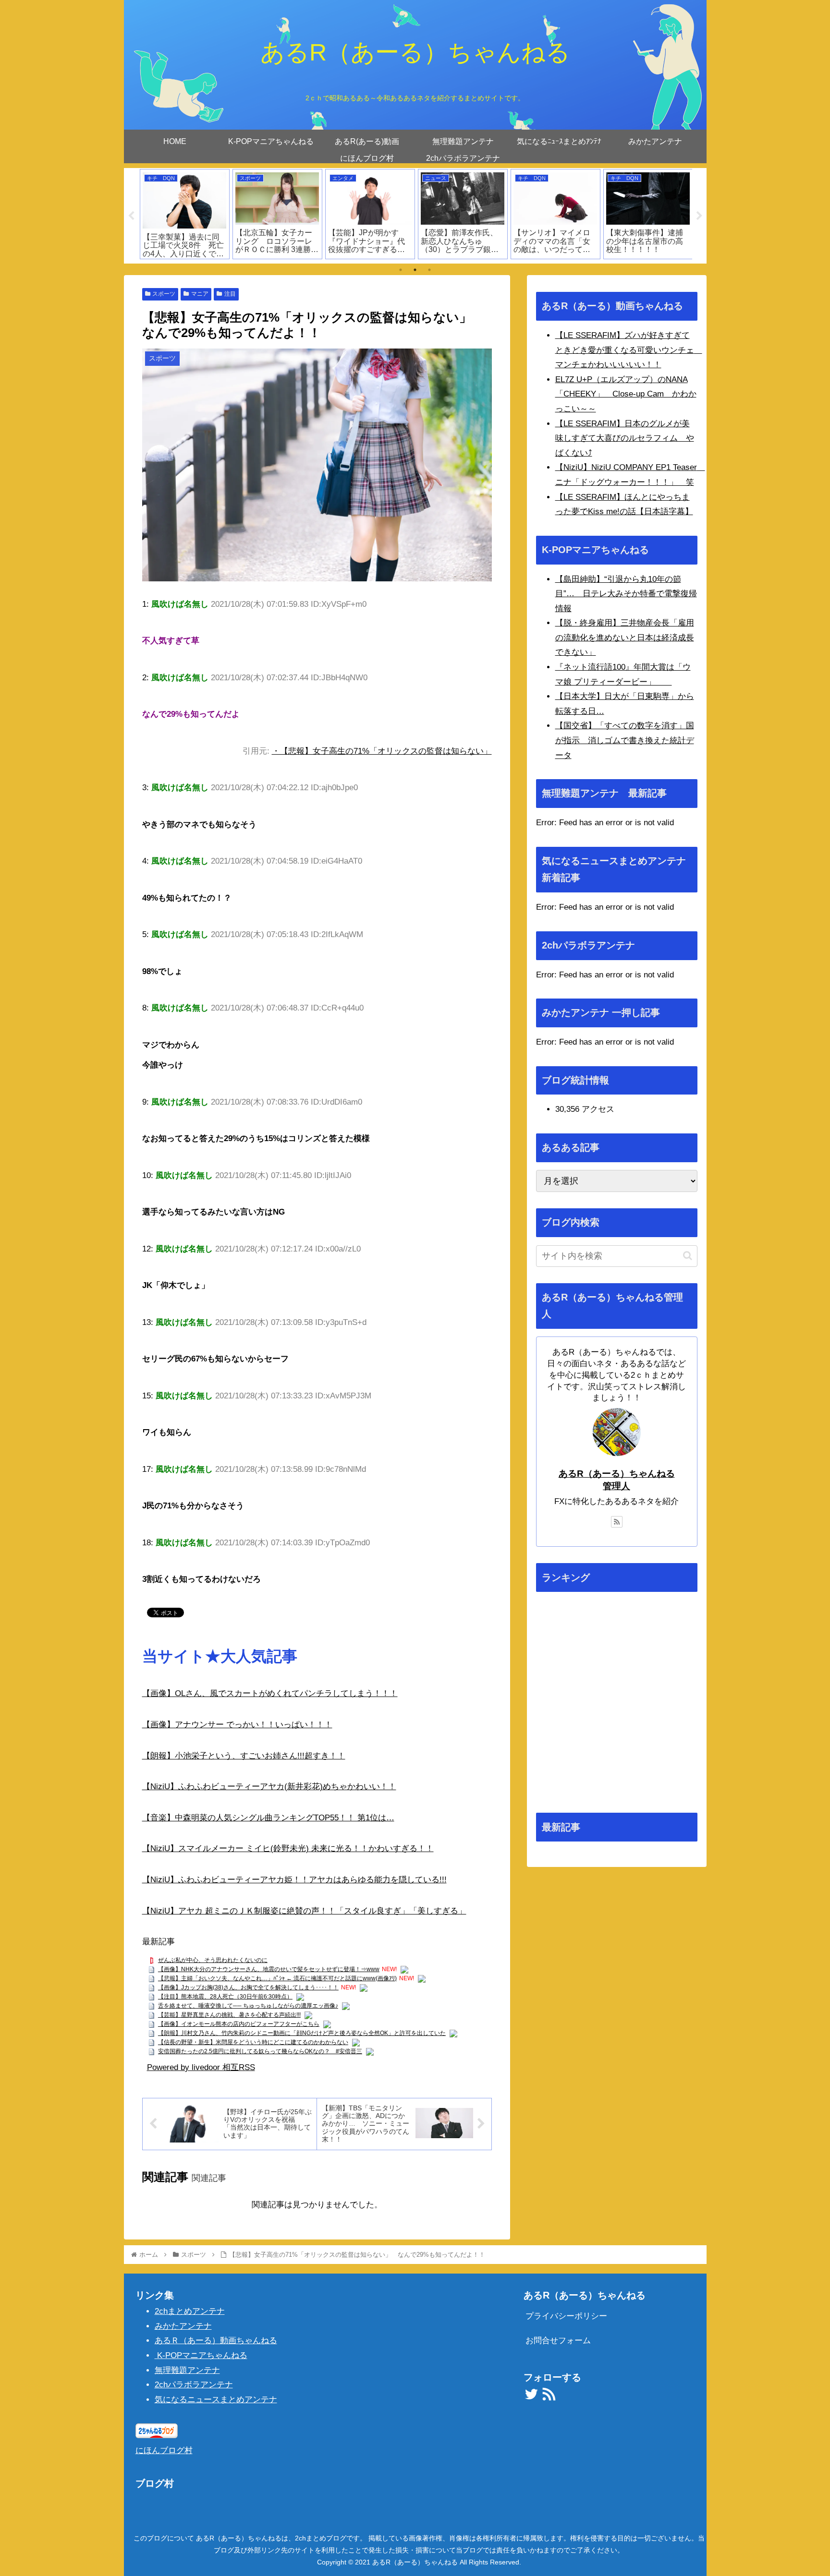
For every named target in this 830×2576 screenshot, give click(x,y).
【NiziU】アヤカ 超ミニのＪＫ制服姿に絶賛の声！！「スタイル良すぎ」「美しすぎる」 (304, 1911)
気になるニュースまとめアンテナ (216, 2400)
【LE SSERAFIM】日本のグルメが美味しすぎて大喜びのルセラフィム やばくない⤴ (625, 438)
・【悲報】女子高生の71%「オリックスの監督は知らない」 (382, 751)
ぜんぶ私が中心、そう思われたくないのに (213, 1960)
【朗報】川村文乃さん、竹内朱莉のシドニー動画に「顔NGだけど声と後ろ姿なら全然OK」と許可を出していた (302, 2033)
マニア (200, 294)
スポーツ (164, 294)
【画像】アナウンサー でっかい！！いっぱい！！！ (237, 1725)
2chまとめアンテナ (190, 2311)
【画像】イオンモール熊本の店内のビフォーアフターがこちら (239, 2024)
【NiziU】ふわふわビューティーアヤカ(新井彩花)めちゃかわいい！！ (269, 1787)
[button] (688, 1256)
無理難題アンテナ (187, 2370)
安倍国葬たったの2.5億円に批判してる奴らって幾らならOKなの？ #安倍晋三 (260, 2051)
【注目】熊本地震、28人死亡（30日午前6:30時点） (225, 1997)
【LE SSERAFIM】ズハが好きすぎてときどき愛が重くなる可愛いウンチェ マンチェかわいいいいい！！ (629, 350)
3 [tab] (429, 270)
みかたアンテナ (183, 2326)
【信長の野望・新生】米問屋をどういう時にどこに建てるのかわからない (253, 2042)
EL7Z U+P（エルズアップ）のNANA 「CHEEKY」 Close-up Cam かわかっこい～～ (626, 394)
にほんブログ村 (164, 2450)
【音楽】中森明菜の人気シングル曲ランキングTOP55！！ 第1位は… (268, 1818)
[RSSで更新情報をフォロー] (617, 1522)
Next (699, 216)
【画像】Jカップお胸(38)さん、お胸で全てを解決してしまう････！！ (248, 1987)
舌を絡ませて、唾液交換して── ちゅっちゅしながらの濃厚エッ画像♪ (248, 2006)
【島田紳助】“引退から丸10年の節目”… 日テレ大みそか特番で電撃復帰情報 (626, 594)
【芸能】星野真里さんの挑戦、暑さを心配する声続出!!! (229, 2015)
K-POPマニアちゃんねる (201, 2355)
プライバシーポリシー (566, 2316)
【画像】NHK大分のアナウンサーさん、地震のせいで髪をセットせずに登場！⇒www (269, 1969)
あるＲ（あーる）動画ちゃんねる (216, 2341)
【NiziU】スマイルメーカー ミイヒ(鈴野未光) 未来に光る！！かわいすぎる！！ (288, 1848)
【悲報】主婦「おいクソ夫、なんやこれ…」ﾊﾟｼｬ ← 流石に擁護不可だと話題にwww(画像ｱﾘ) (277, 1978)
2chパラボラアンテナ (194, 2385)
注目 (230, 294)
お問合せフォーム (558, 2341)
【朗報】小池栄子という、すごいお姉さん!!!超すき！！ (244, 1756)
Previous (131, 216)
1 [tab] (401, 270)
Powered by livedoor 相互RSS (201, 2067)
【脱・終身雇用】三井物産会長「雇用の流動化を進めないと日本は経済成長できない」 (625, 638)
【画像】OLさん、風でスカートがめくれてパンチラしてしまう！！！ (270, 1693)
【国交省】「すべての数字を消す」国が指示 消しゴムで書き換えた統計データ (625, 740)
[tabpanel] (185, 214)
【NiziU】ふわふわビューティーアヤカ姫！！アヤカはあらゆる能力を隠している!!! (294, 1880)
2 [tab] (415, 270)
